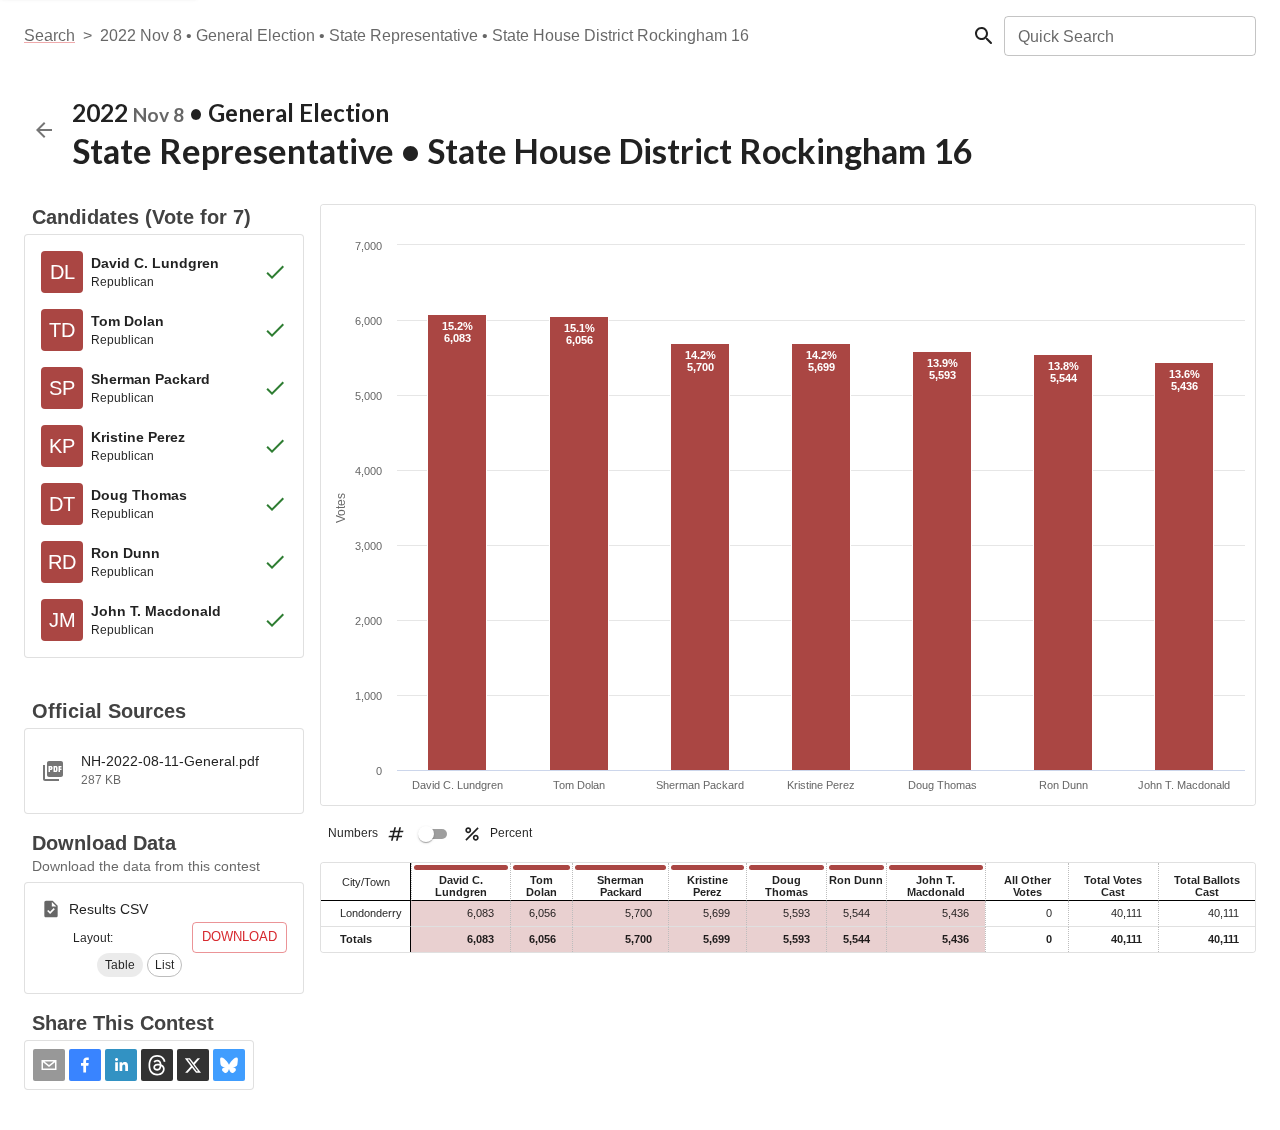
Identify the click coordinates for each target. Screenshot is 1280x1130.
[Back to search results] (44, 130)
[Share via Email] (49, 1065)
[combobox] (1128, 36)
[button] (120, 965)
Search (49, 35)
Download (239, 936)
